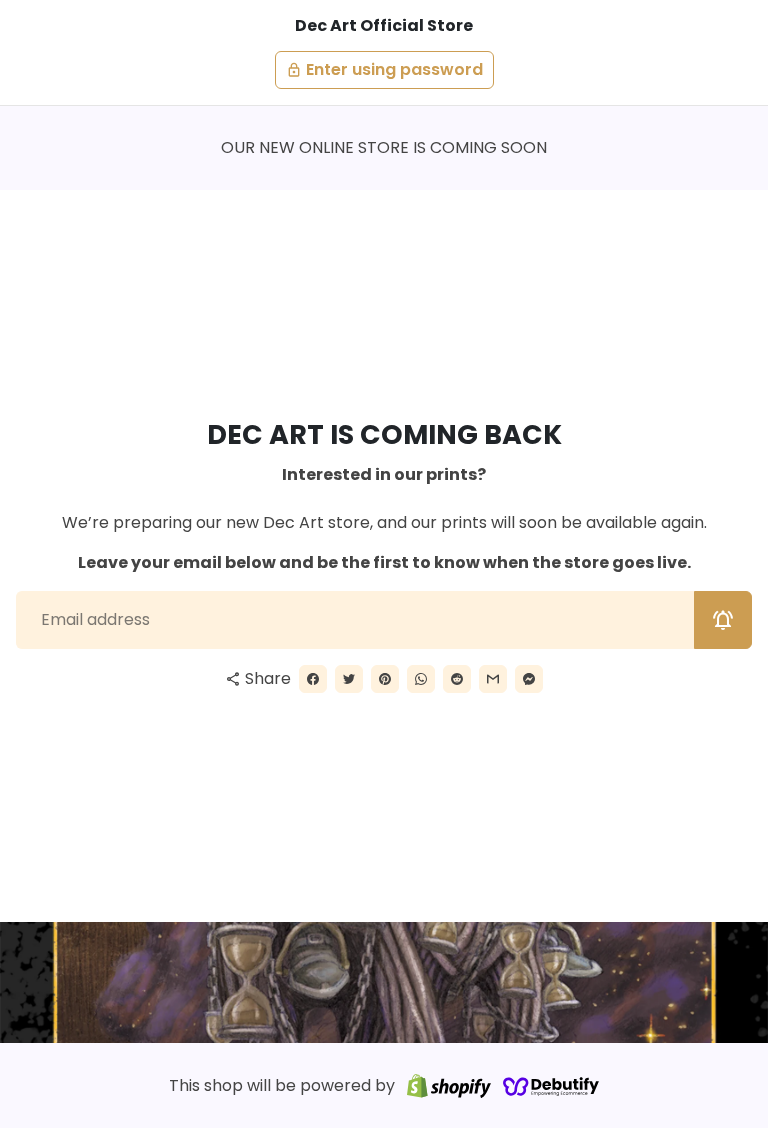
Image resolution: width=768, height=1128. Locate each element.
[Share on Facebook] (313, 679)
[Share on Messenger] (529, 679)
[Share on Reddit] (457, 679)
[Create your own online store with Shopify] (449, 1085)
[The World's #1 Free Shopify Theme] (551, 1085)
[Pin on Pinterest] (385, 679)
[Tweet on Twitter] (349, 679)
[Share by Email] (493, 679)
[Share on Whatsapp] (421, 679)
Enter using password (384, 69)
